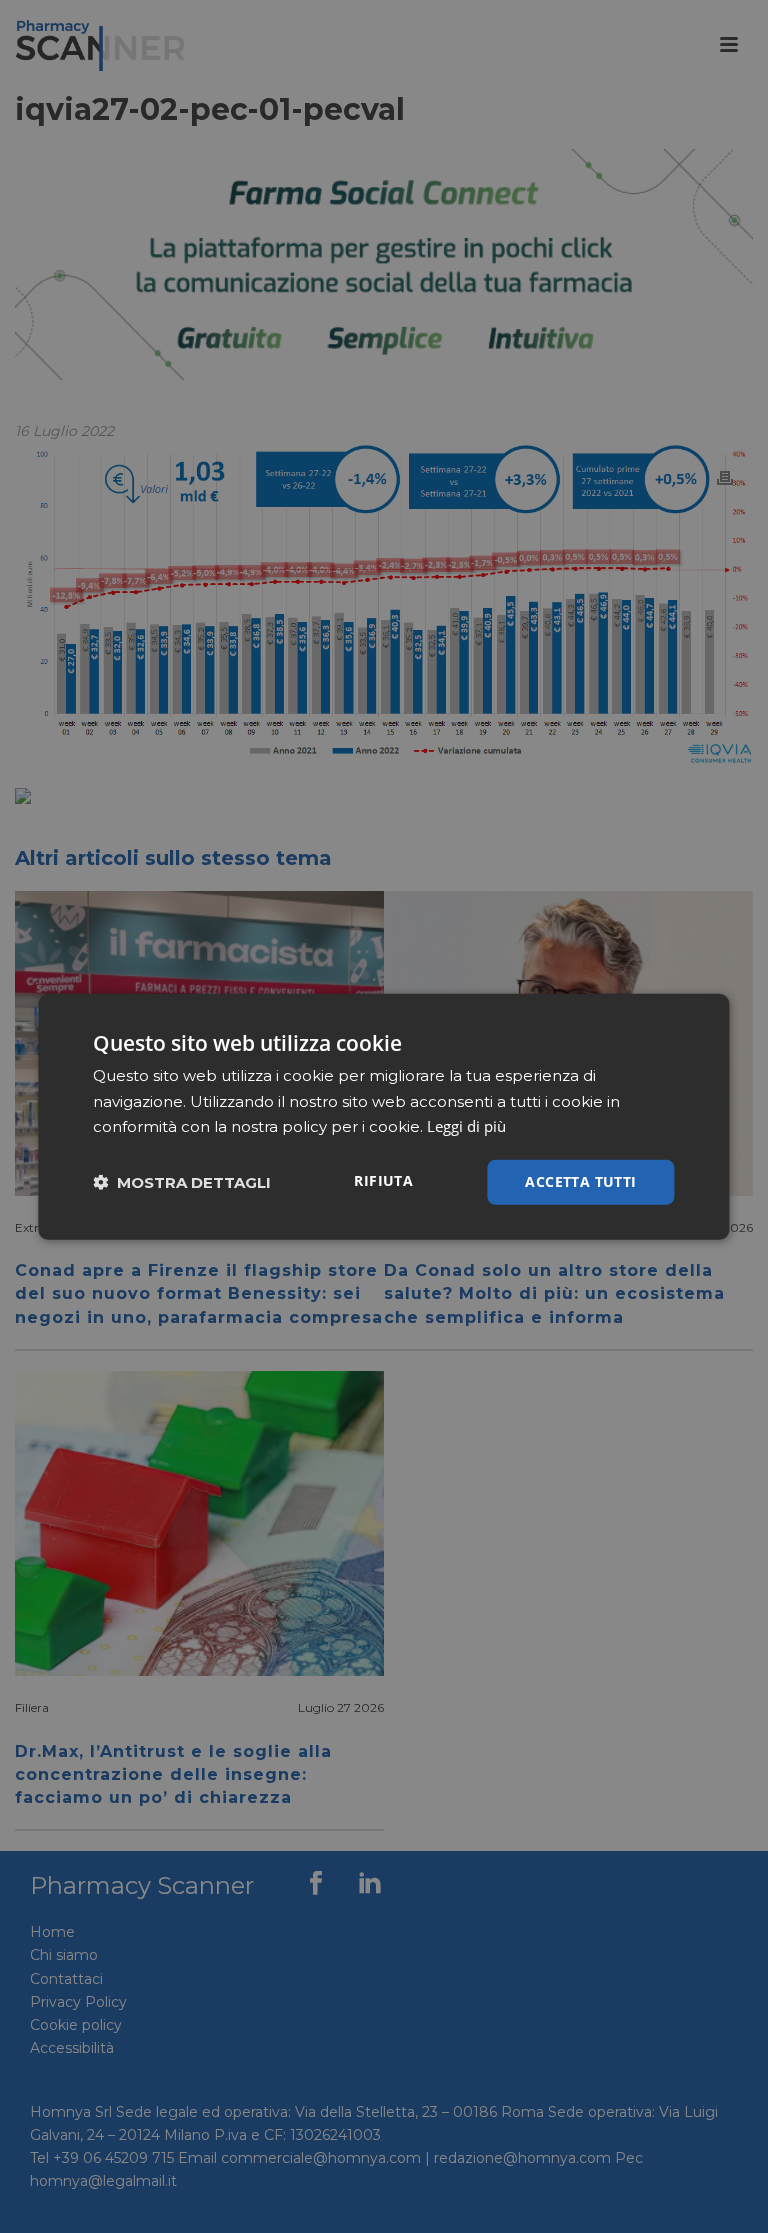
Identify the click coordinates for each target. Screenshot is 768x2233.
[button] (182, 1182)
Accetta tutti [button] (580, 1181)
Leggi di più (466, 1126)
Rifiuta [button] (383, 1180)
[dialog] (383, 1116)
